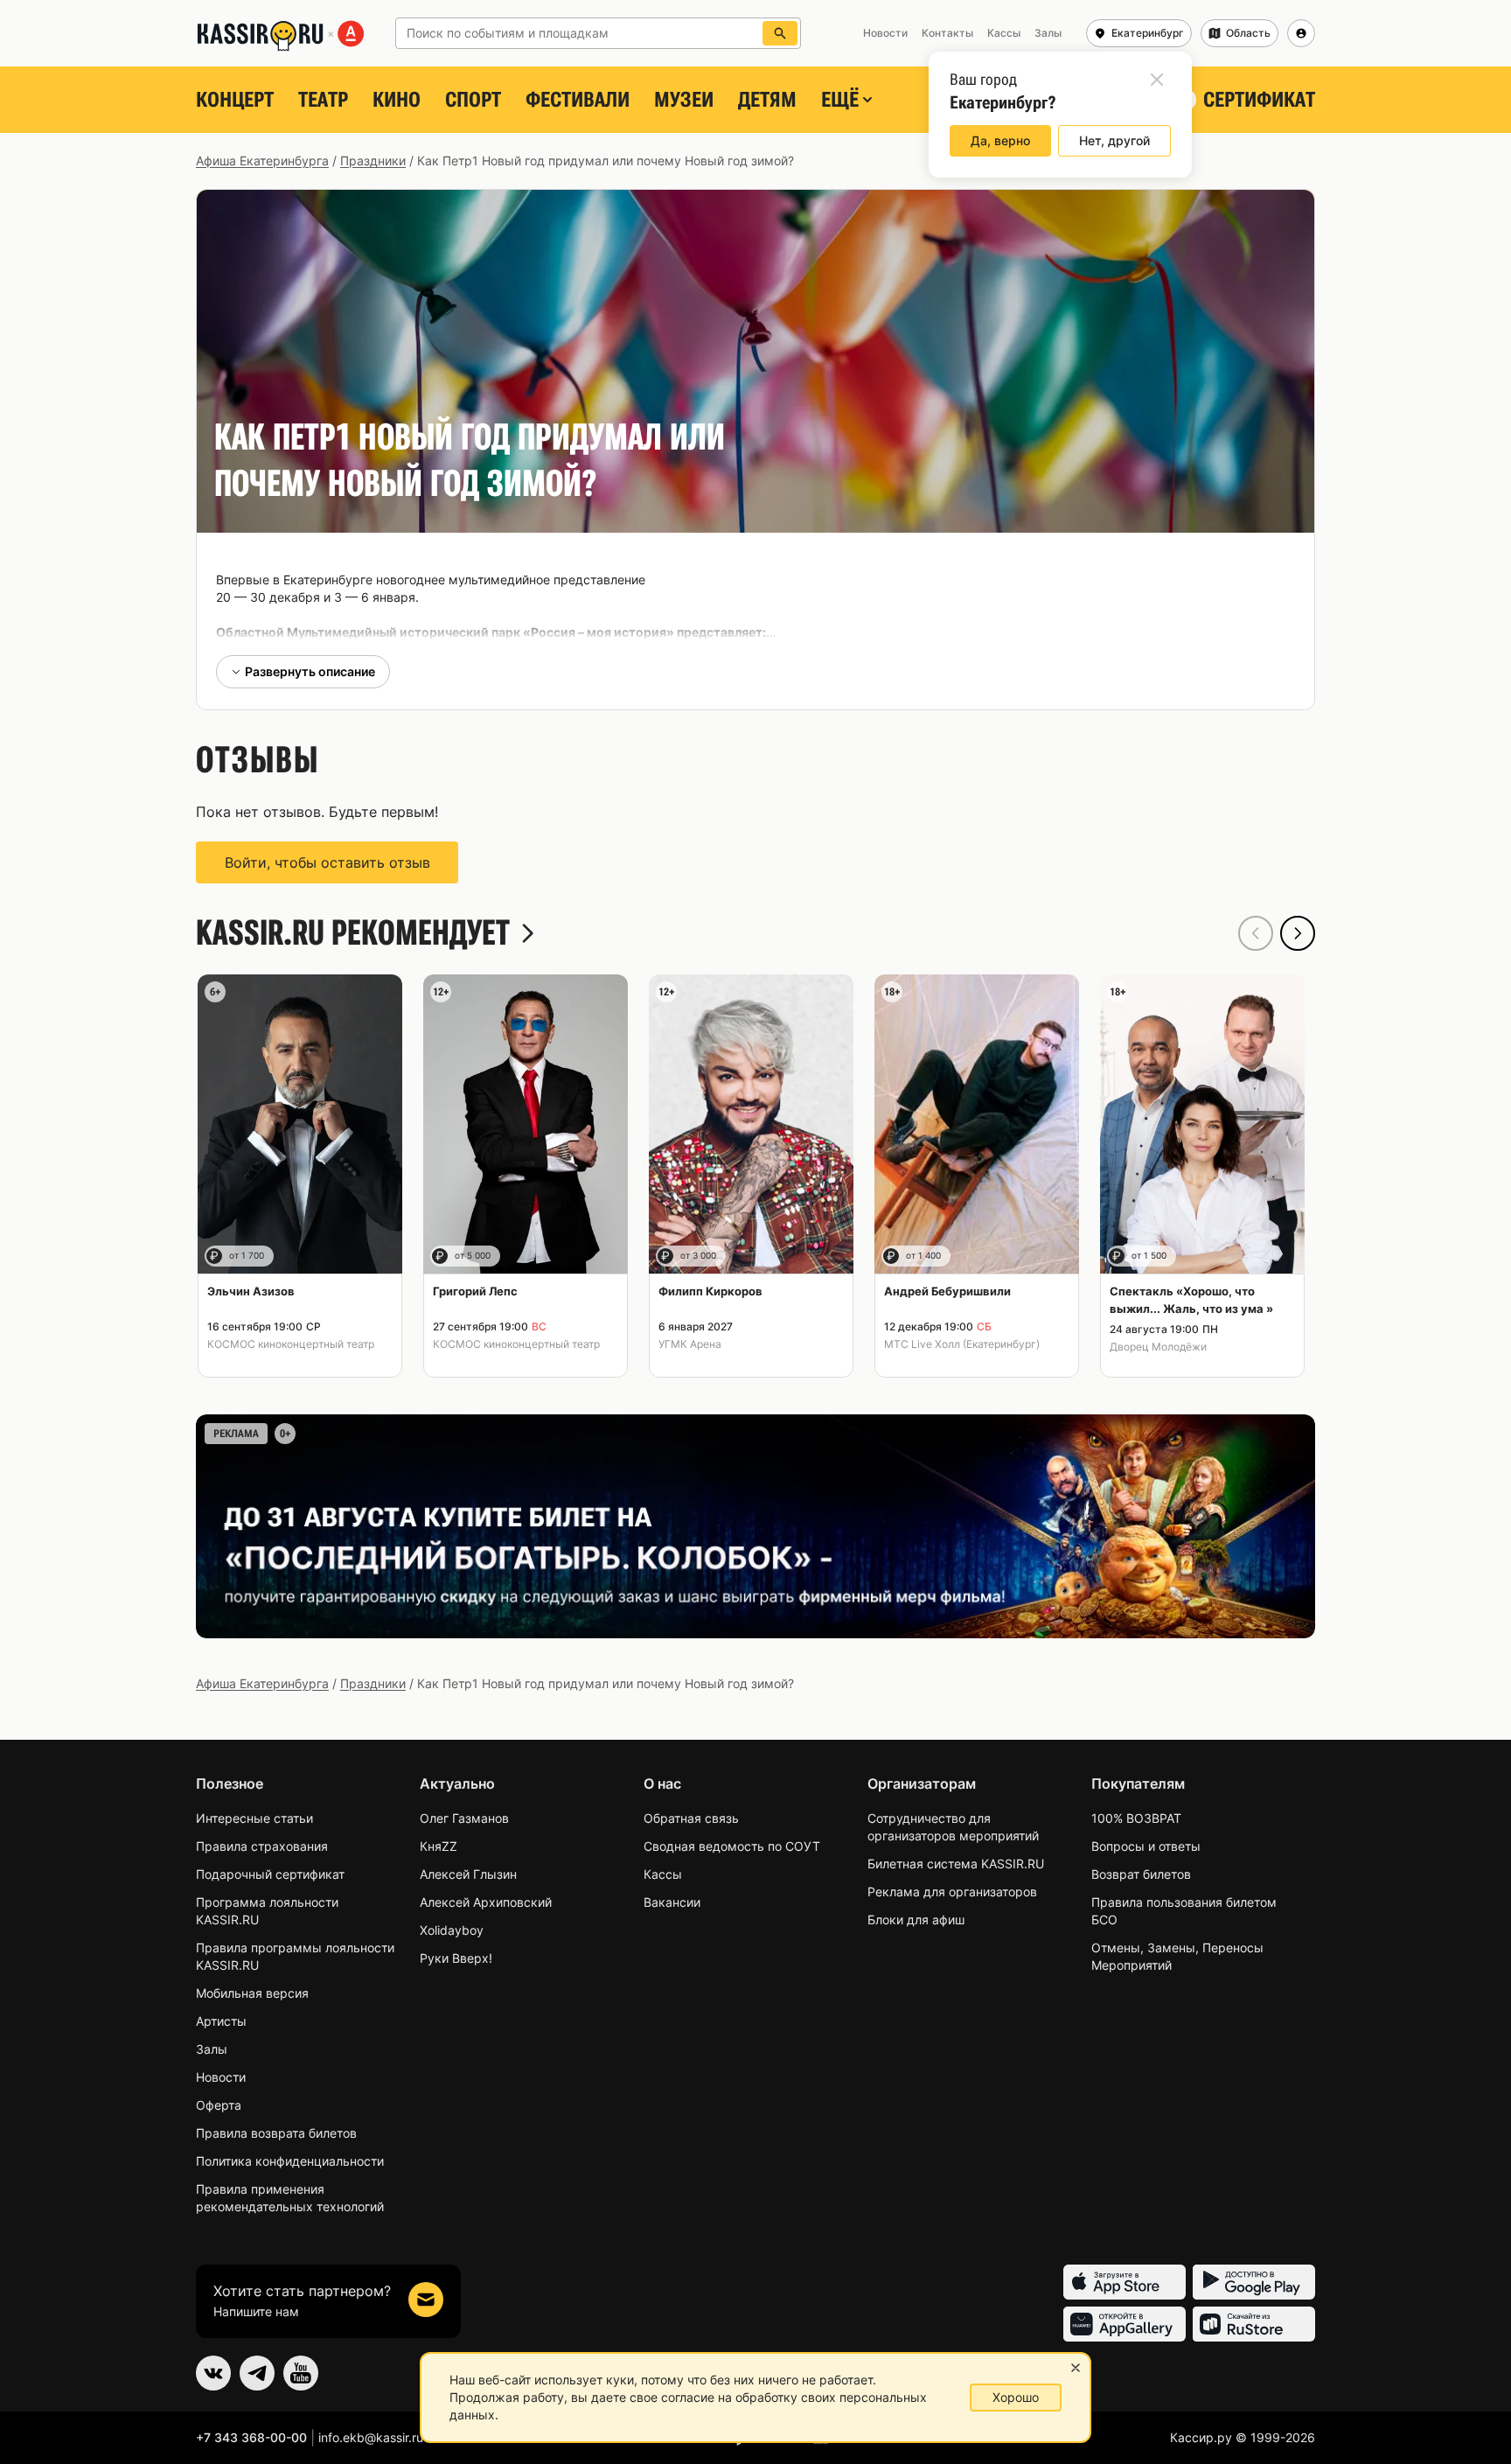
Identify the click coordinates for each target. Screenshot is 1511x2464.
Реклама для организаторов (952, 1892)
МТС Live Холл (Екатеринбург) (962, 1344)
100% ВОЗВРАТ (1136, 1818)
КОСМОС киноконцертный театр (291, 1344)
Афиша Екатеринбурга (262, 161)
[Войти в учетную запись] (1301, 33)
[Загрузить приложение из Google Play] (1254, 2282)
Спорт (473, 100)
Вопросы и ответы (1146, 1846)
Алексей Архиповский (486, 1902)
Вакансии (672, 1902)
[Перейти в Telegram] (257, 2373)
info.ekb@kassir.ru (371, 2437)
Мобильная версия (252, 1993)
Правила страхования (262, 1846)
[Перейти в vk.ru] (213, 2373)
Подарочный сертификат (270, 1874)
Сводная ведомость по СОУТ (732, 1846)
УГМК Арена (690, 1344)
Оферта (219, 2105)
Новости (221, 2077)
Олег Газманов (464, 1818)
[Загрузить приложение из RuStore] (1254, 2324)
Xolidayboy (452, 1930)
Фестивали (578, 100)
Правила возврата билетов (276, 2133)
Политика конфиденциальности (290, 2161)
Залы (212, 2049)
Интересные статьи (254, 1818)
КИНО (397, 100)
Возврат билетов (1141, 1874)
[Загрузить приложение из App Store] (1125, 2282)
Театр (323, 100)
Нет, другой (1114, 140)
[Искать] (780, 33)
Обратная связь (691, 1818)
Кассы (663, 1874)
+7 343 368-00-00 (251, 2437)
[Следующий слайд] (1298, 933)
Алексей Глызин (468, 1874)
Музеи (684, 100)
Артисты (221, 2021)
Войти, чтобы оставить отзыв (327, 862)
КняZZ (439, 1846)
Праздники (373, 161)
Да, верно (1000, 140)
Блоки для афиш (916, 1920)
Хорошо (1016, 2397)
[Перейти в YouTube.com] (301, 2373)
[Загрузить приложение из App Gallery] (1125, 2324)
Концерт (235, 100)
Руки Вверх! (456, 1958)
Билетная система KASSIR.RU (956, 1864)
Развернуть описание (310, 671)
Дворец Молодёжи (1158, 1347)
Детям (767, 100)
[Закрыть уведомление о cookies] (1076, 2368)
